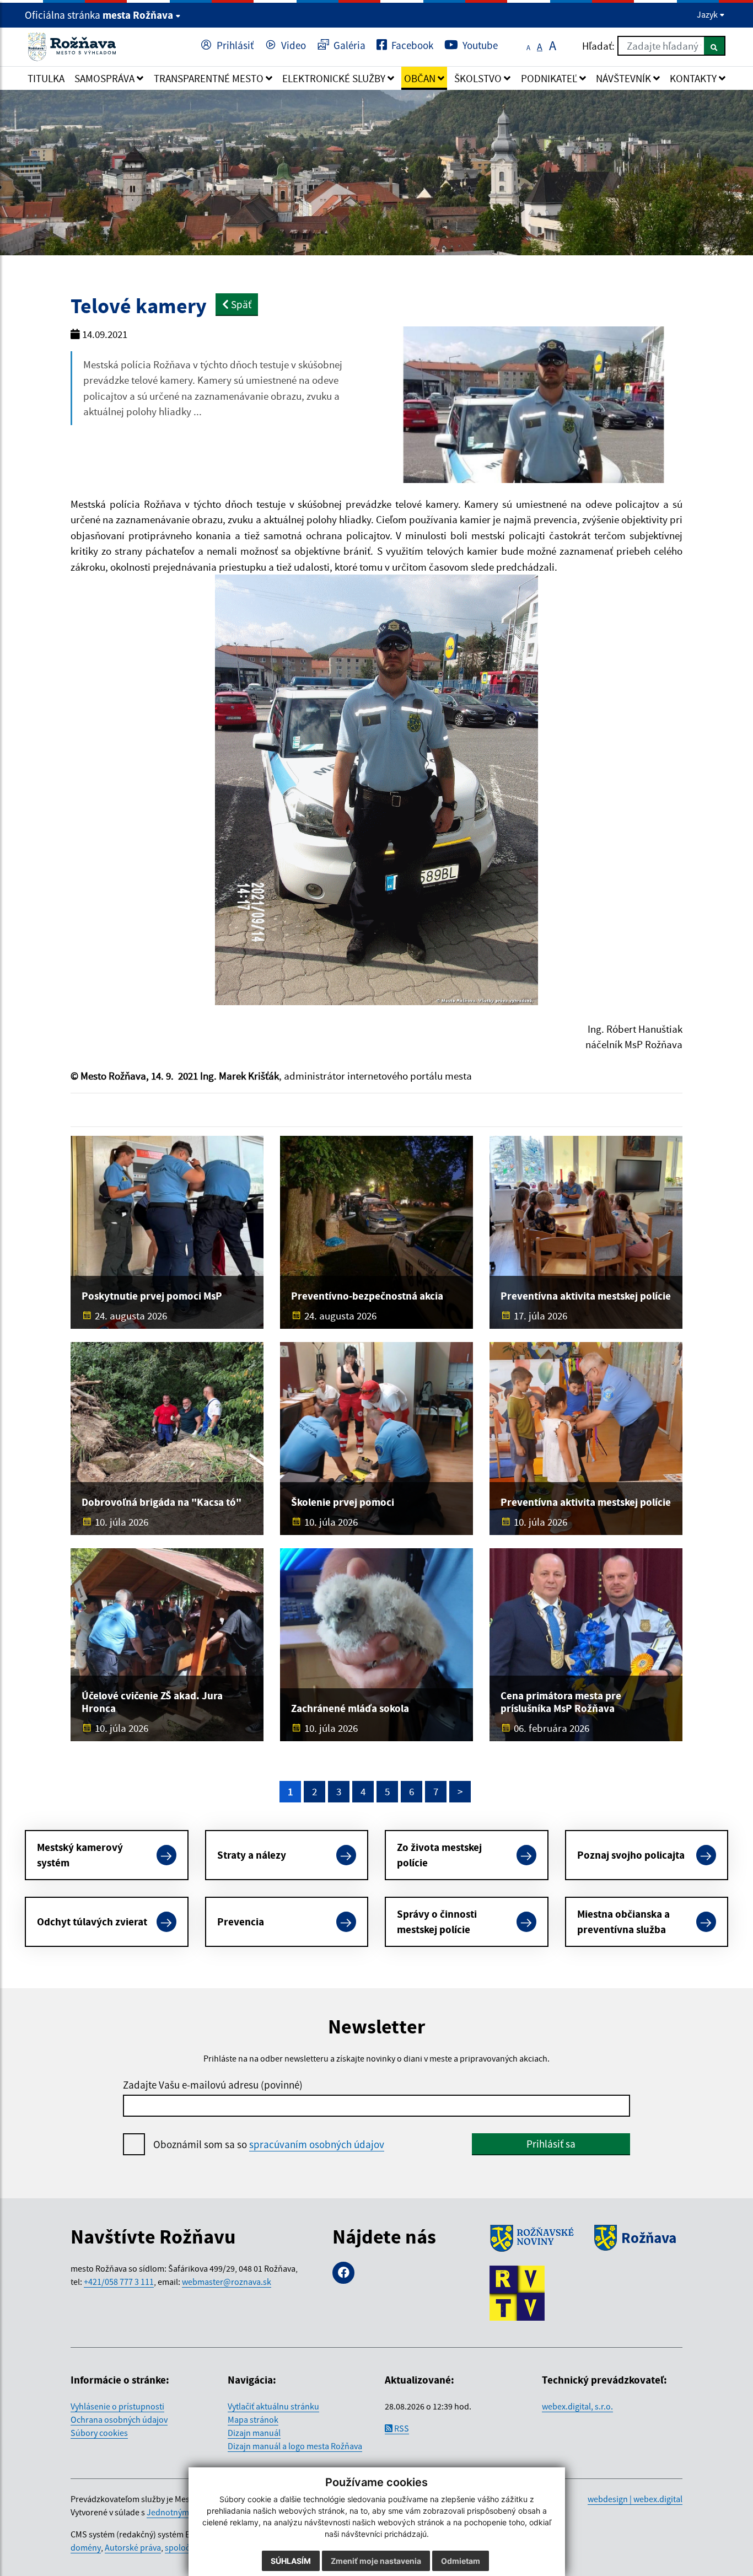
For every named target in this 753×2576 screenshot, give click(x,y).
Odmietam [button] (461, 2561)
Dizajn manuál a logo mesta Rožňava (295, 2446)
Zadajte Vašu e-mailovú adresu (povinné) (213, 2085)
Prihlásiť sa (551, 2144)
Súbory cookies (99, 2433)
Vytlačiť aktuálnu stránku (273, 2406)
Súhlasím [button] (291, 2561)
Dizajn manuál (254, 2433)
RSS (401, 2428)
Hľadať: (598, 46)
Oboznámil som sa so (269, 2144)
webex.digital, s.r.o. (577, 2406)
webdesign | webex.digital (635, 2499)
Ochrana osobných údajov (119, 2419)
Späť (240, 304)
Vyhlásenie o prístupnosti (117, 2406)
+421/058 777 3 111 (119, 2282)
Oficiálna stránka (99, 15)
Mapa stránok (253, 2419)
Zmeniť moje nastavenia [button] (376, 2561)
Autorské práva (133, 2547)
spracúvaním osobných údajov (317, 2144)
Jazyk (708, 14)
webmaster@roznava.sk (227, 2282)
